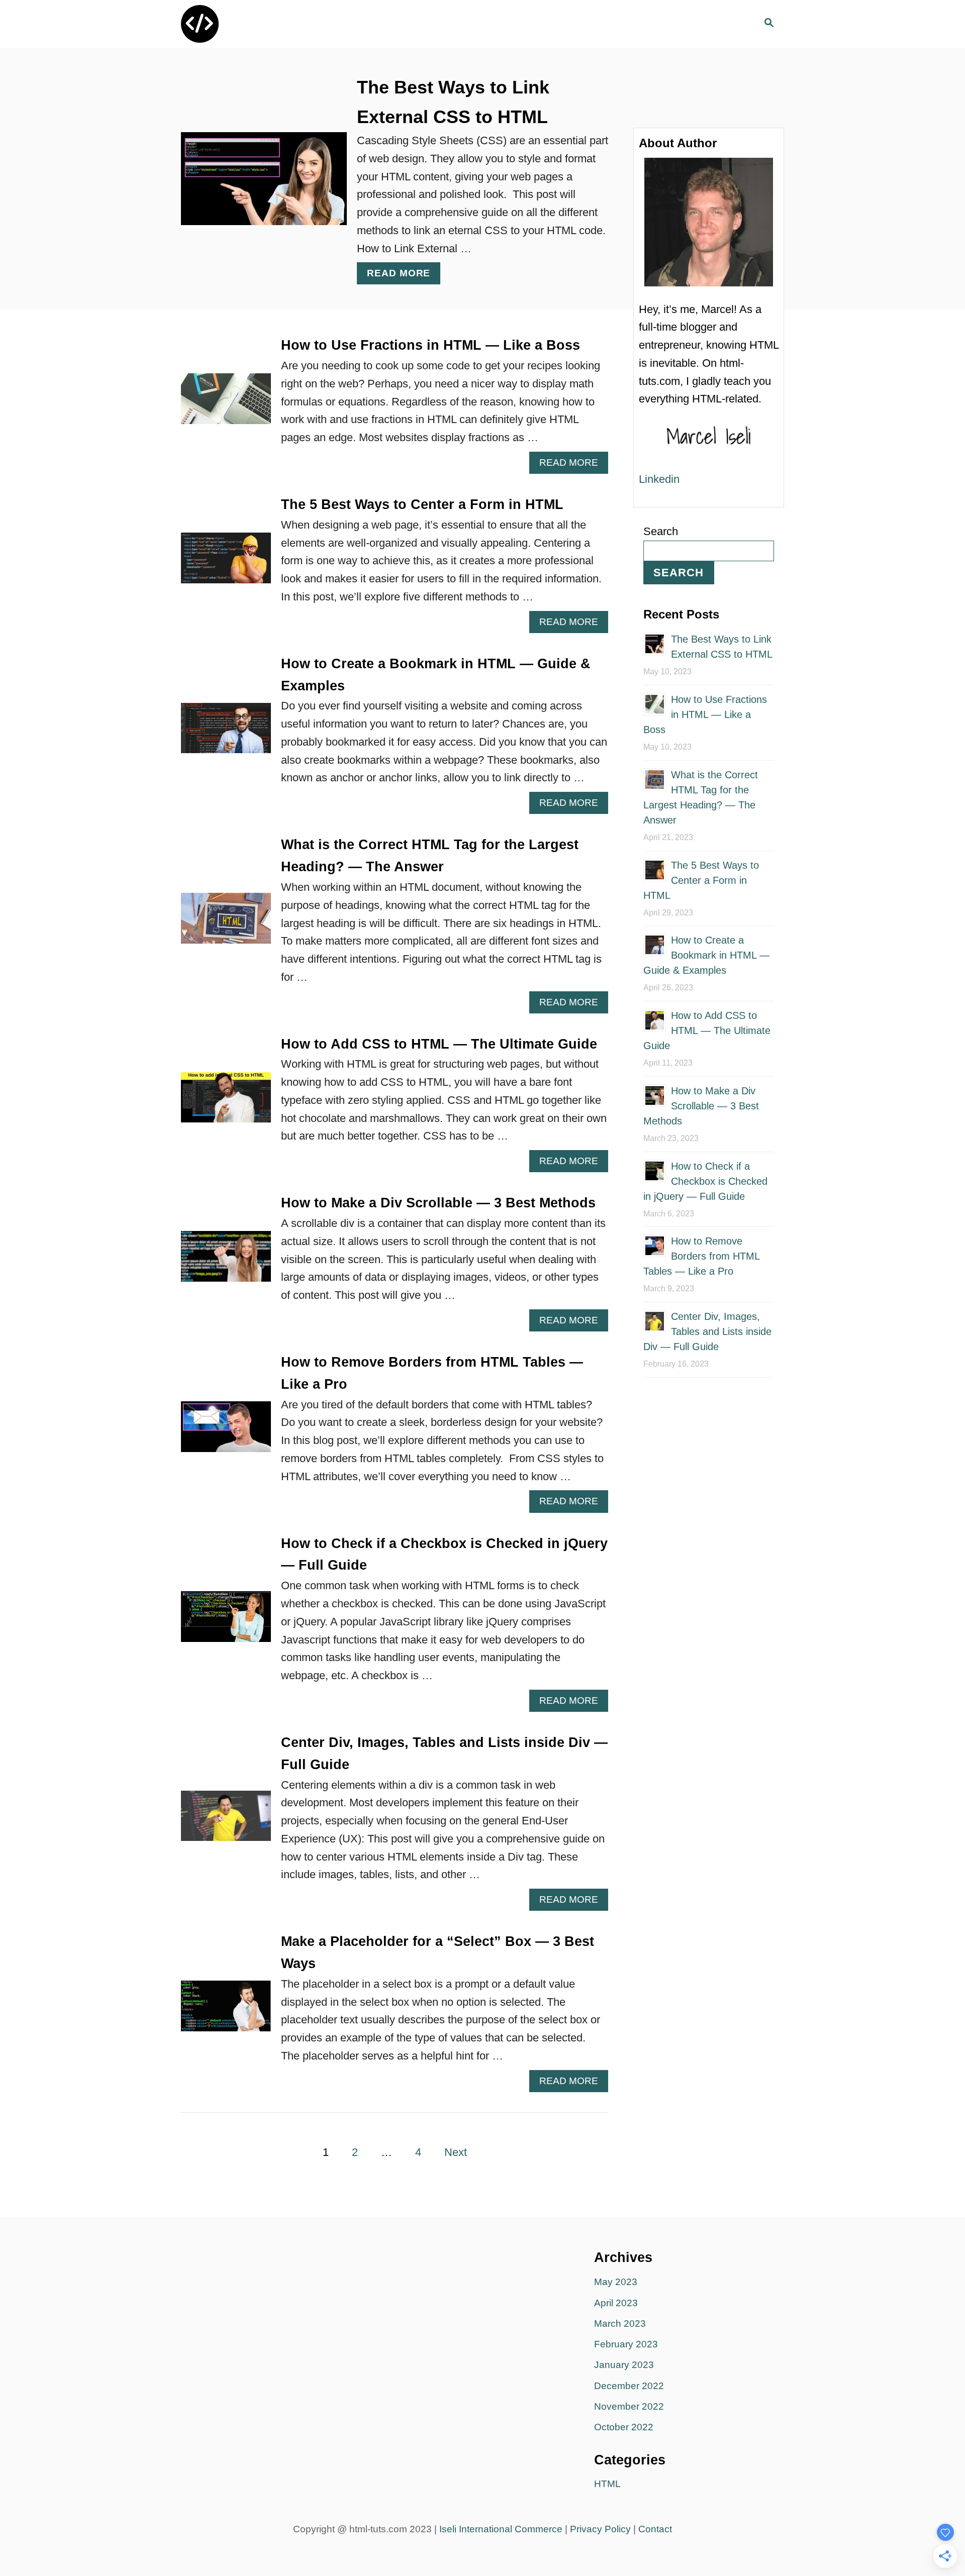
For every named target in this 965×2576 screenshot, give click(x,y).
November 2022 (629, 2406)
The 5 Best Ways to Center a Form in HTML (422, 504)
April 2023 (616, 2303)
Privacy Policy (600, 2529)
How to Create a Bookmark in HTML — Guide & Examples (706, 955)
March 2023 (620, 2324)
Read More (404, 276)
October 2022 (624, 2427)
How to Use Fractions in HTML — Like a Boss (430, 345)
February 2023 (626, 2344)
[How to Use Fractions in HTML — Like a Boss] (226, 404)
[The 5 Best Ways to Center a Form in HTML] (226, 563)
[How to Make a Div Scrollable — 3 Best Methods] (226, 1262)
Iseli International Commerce (501, 2529)
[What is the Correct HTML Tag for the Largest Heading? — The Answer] (226, 924)
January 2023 (624, 2365)
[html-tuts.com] (271, 24)
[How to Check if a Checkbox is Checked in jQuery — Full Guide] (226, 1622)
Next (456, 2152)
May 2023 (616, 2282)
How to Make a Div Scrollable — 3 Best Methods (438, 1203)
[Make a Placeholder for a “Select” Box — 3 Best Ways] (226, 2012)
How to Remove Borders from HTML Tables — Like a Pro (701, 1256)
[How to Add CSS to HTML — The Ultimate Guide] (226, 1103)
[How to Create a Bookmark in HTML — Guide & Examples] (226, 734)
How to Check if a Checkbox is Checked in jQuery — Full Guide (705, 1181)
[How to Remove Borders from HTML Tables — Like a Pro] (226, 1432)
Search (661, 531)
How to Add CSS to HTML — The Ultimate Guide (439, 1044)
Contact (655, 2529)
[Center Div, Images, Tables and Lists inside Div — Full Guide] (226, 1822)
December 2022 (629, 2386)
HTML (607, 2484)
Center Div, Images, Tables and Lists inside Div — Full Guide (707, 1331)
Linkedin (659, 479)
